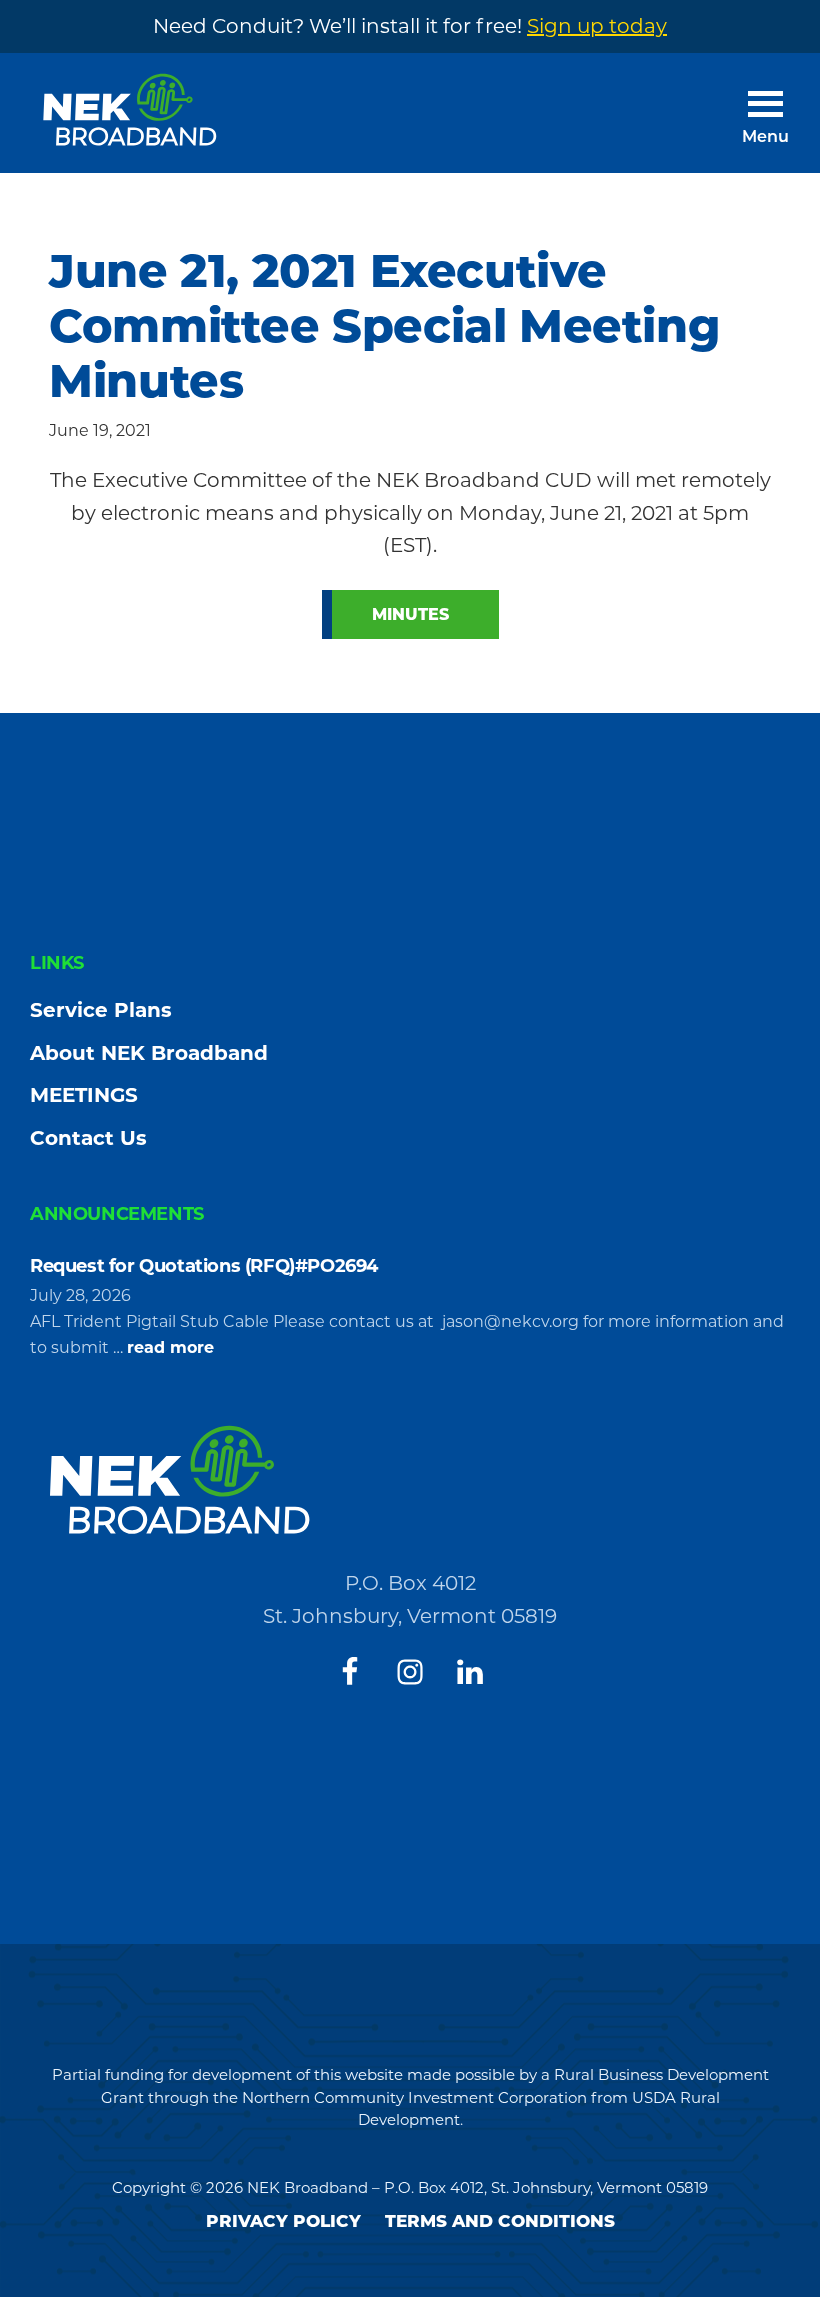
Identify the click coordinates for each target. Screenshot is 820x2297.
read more (170, 1349)
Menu (765, 138)
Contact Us (88, 1138)
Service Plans (101, 1010)
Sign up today (597, 26)
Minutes (410, 614)
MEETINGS (84, 1095)
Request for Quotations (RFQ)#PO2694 (206, 1266)
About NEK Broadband (149, 1053)
